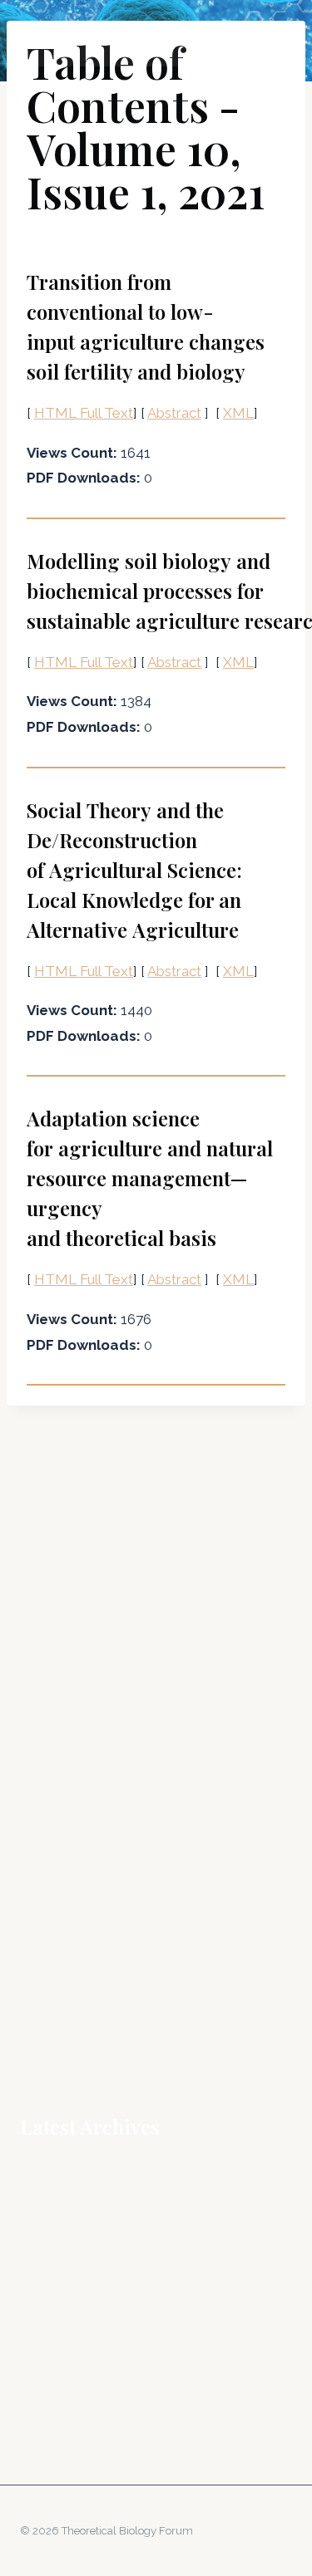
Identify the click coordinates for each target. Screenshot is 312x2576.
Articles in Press (64, 1878)
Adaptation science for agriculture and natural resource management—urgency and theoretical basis (150, 1178)
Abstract (174, 413)
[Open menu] (277, 33)
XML (238, 413)
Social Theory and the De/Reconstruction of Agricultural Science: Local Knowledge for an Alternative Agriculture (134, 870)
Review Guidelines (71, 2018)
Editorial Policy (62, 1925)
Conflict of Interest (71, 1901)
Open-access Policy (76, 1995)
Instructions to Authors (82, 1948)
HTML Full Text (84, 413)
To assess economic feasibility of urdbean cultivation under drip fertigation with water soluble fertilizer (156, 2352)
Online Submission (72, 1971)
